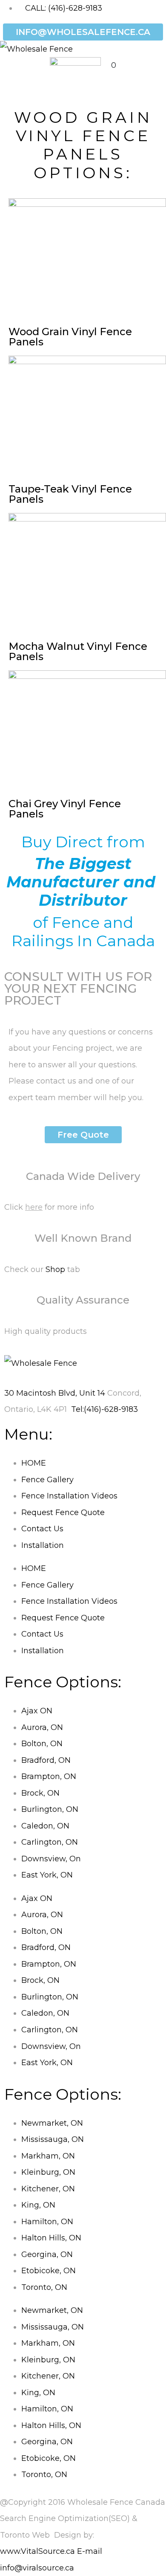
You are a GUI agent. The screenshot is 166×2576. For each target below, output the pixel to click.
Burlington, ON (50, 1809)
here (34, 1207)
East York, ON (47, 1875)
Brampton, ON (49, 1776)
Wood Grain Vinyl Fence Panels (70, 337)
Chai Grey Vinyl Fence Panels (65, 809)
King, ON (38, 2205)
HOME (34, 1463)
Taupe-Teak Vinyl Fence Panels (70, 494)
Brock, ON (40, 1793)
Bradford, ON (46, 1760)
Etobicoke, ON (49, 2271)
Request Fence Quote (63, 1513)
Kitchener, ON (48, 2189)
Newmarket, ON (52, 2123)
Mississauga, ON (53, 2139)
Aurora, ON (42, 1727)
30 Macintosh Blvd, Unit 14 (55, 1393)
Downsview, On (51, 1859)
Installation (43, 1545)
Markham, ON (48, 2156)
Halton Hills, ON (51, 2238)
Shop (55, 1269)
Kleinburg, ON (48, 2172)
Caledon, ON (45, 1826)
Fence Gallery (47, 1480)
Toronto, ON (44, 2287)
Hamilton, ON (47, 2222)
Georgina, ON (47, 2254)
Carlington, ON (50, 1842)
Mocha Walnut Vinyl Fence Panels (78, 651)
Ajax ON (37, 1711)
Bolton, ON (42, 1744)
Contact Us (42, 1529)
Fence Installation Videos (69, 1496)
